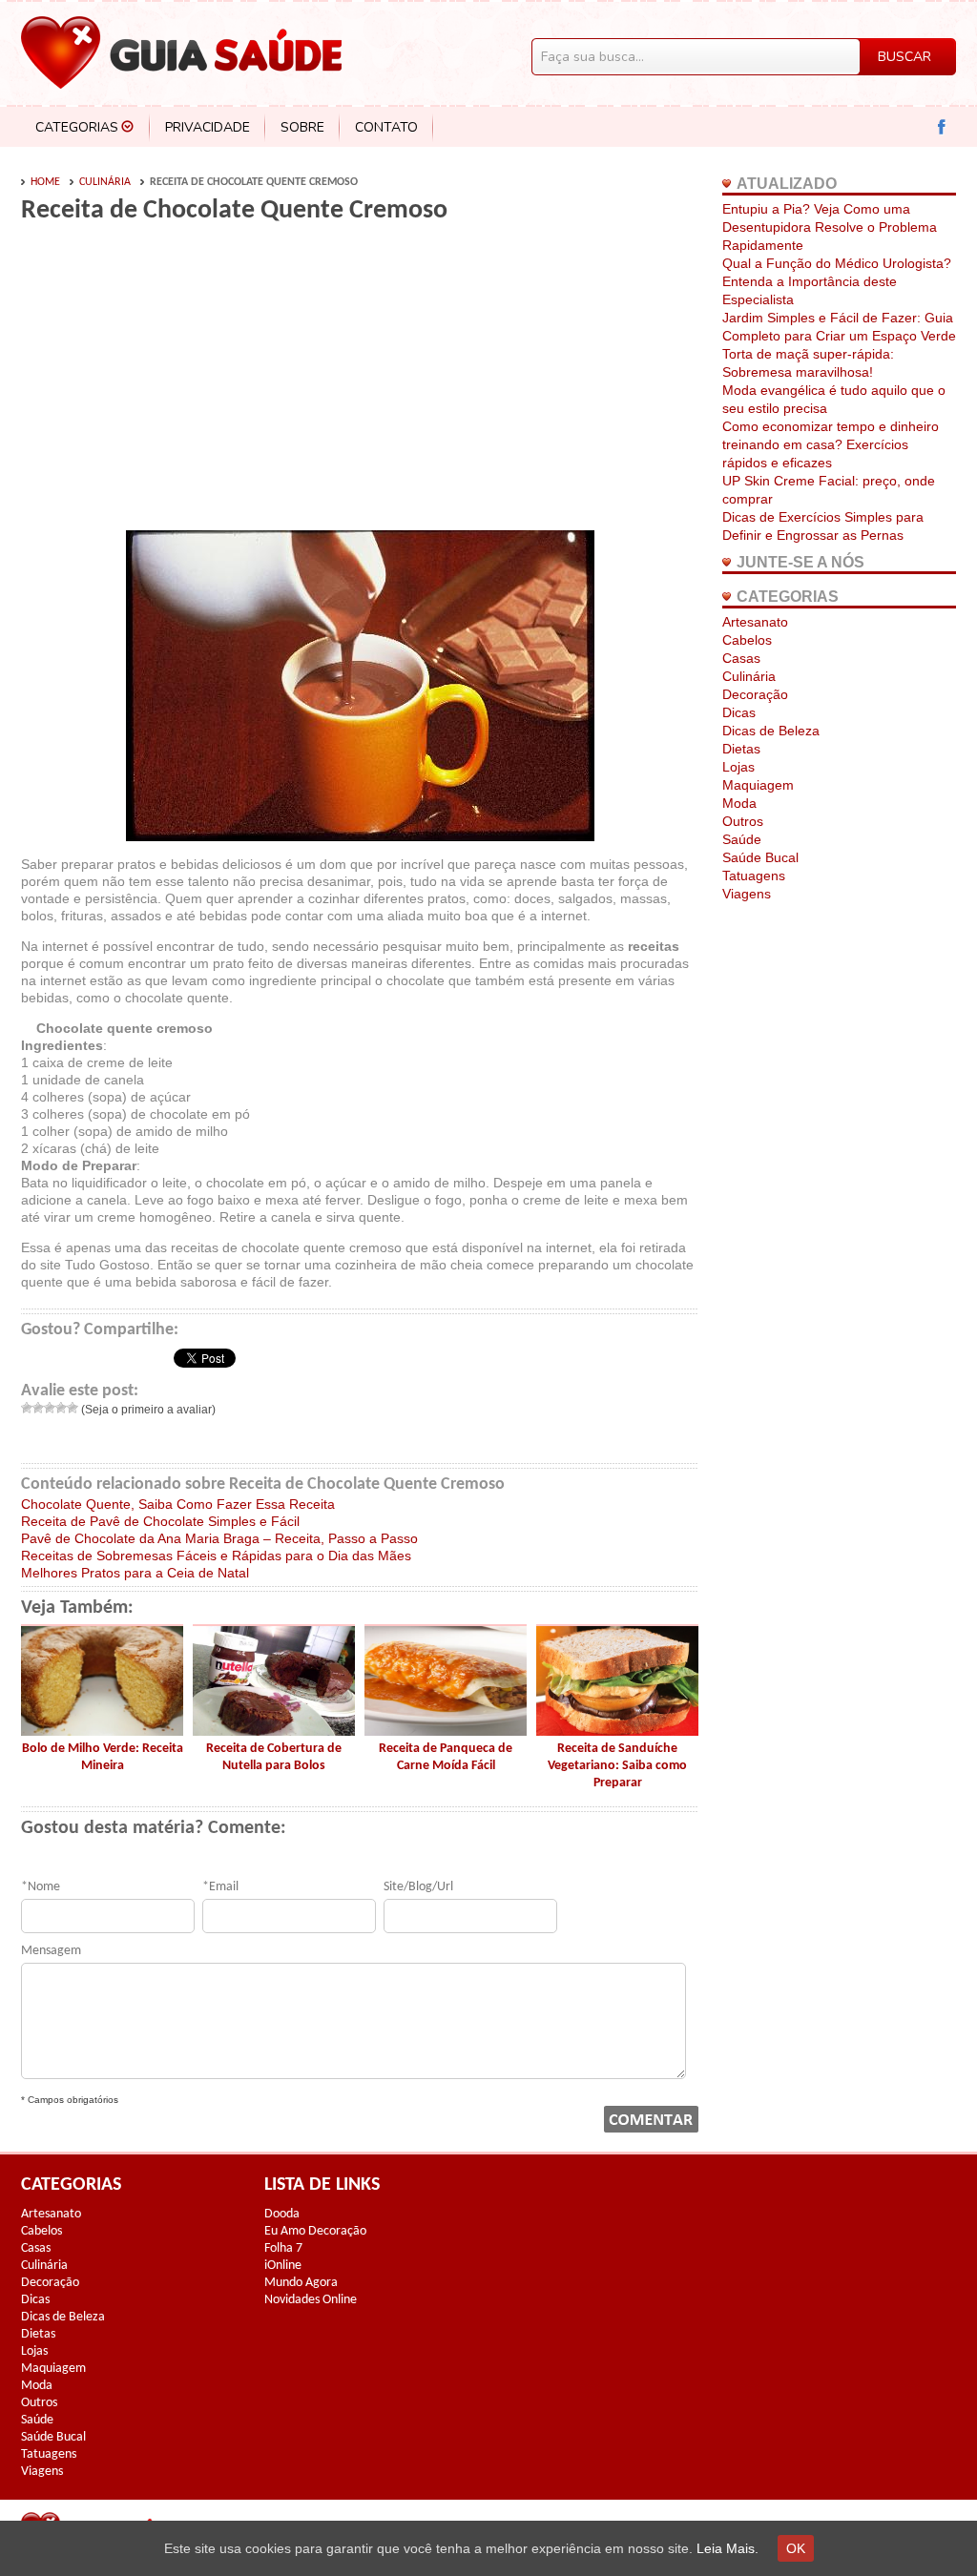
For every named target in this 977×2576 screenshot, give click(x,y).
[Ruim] (38, 1408)
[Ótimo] (73, 1408)
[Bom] (61, 1408)
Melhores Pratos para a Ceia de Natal (135, 1573)
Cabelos (747, 640)
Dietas (741, 749)
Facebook (942, 127)
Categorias (77, 127)
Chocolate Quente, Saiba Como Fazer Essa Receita (178, 1504)
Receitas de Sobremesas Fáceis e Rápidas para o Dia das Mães (216, 1556)
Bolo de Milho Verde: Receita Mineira (103, 1757)
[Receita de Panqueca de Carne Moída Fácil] (446, 1731)
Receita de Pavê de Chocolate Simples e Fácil (160, 1521)
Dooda (282, 2214)
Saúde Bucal (760, 857)
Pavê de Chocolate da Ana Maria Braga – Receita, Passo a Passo (219, 1538)
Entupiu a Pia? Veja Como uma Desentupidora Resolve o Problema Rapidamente (830, 227)
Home (45, 182)
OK (796, 2548)
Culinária (105, 182)
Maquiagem (758, 785)
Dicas (739, 712)
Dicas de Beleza (771, 731)
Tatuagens (754, 876)
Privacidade (208, 127)
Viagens (747, 894)
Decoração (755, 694)
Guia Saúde (181, 52)
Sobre (302, 127)
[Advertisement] (181, 383)
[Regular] (50, 1408)
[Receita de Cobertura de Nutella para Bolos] (274, 1731)
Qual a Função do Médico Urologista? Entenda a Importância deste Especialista (837, 281)
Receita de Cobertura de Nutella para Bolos (274, 1757)
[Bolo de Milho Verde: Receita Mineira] (102, 1731)
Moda (739, 803)
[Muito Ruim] (27, 1408)
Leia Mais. (728, 2548)
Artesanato (755, 622)
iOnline (283, 2266)
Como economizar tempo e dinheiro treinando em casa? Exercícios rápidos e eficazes (831, 444)
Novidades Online (311, 2300)
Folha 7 (283, 2248)
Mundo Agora (301, 2283)
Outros (743, 821)
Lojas (738, 767)
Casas (741, 658)
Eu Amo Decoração (315, 2231)
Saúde (742, 839)
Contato (386, 127)
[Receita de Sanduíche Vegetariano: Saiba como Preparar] (617, 1731)
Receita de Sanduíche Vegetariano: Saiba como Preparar (617, 1766)
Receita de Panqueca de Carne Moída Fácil (446, 1757)
